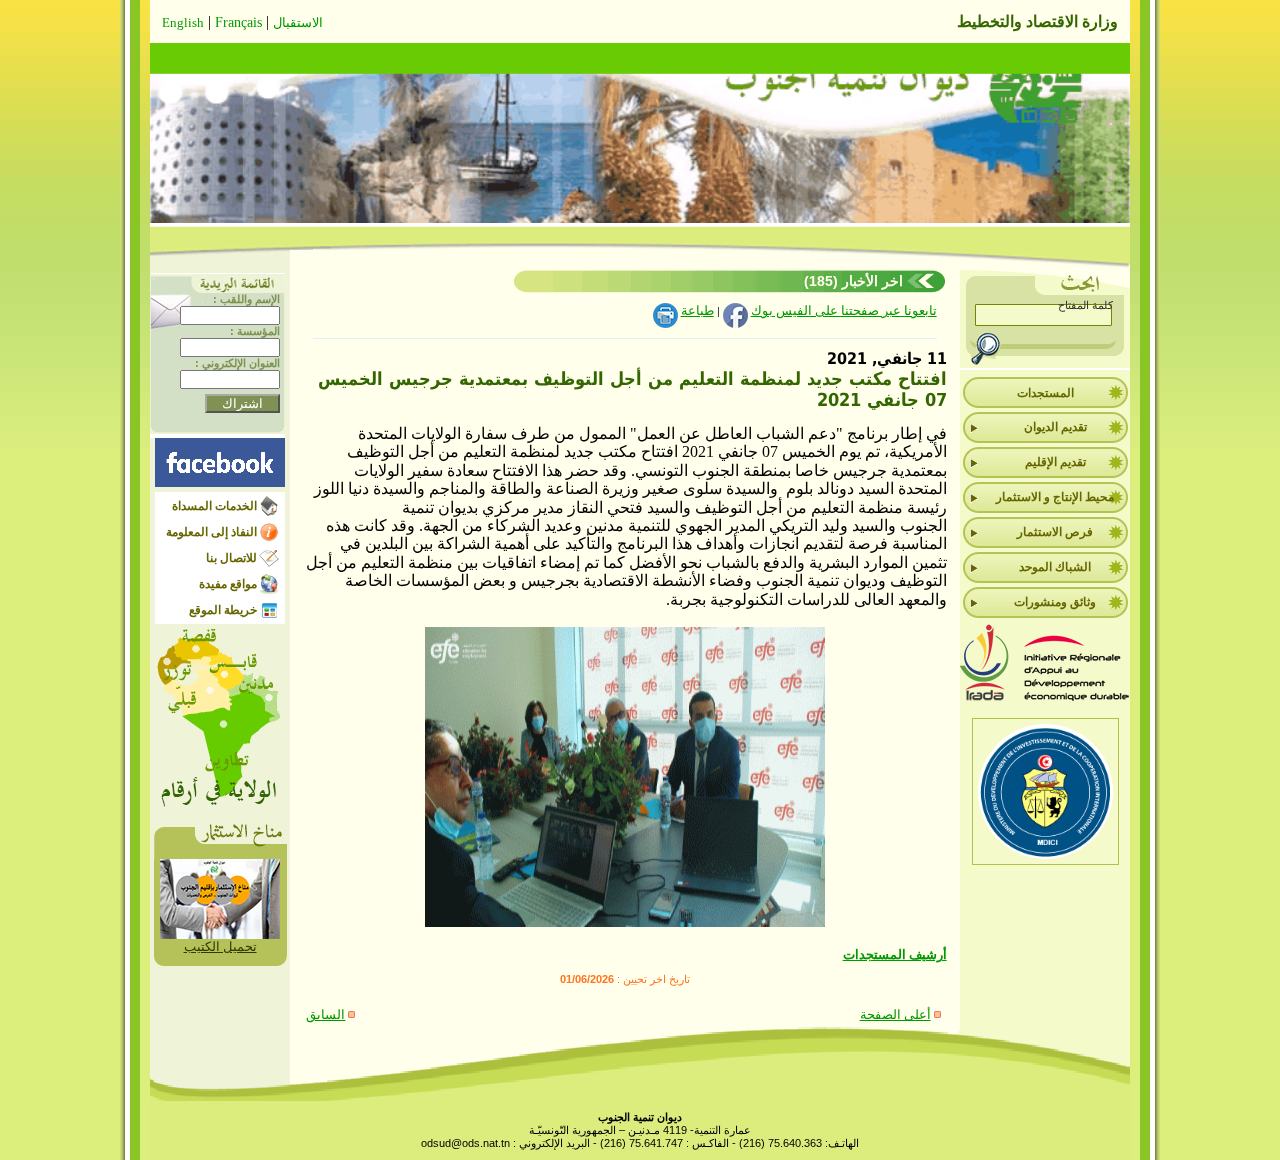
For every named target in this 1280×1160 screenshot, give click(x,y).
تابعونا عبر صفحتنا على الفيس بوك (844, 310)
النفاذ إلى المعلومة (211, 532)
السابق (325, 1014)
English (183, 22)
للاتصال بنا (231, 558)
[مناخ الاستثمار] (220, 934)
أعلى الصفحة (895, 1014)
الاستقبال (298, 22)
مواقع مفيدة (228, 584)
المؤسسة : (255, 331)
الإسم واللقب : (246, 299)
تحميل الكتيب (220, 946)
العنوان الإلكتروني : (237, 363)
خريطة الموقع (223, 610)
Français (238, 22)
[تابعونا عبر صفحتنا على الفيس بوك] (220, 482)
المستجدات (1045, 393)
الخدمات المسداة (214, 506)
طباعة (697, 310)
